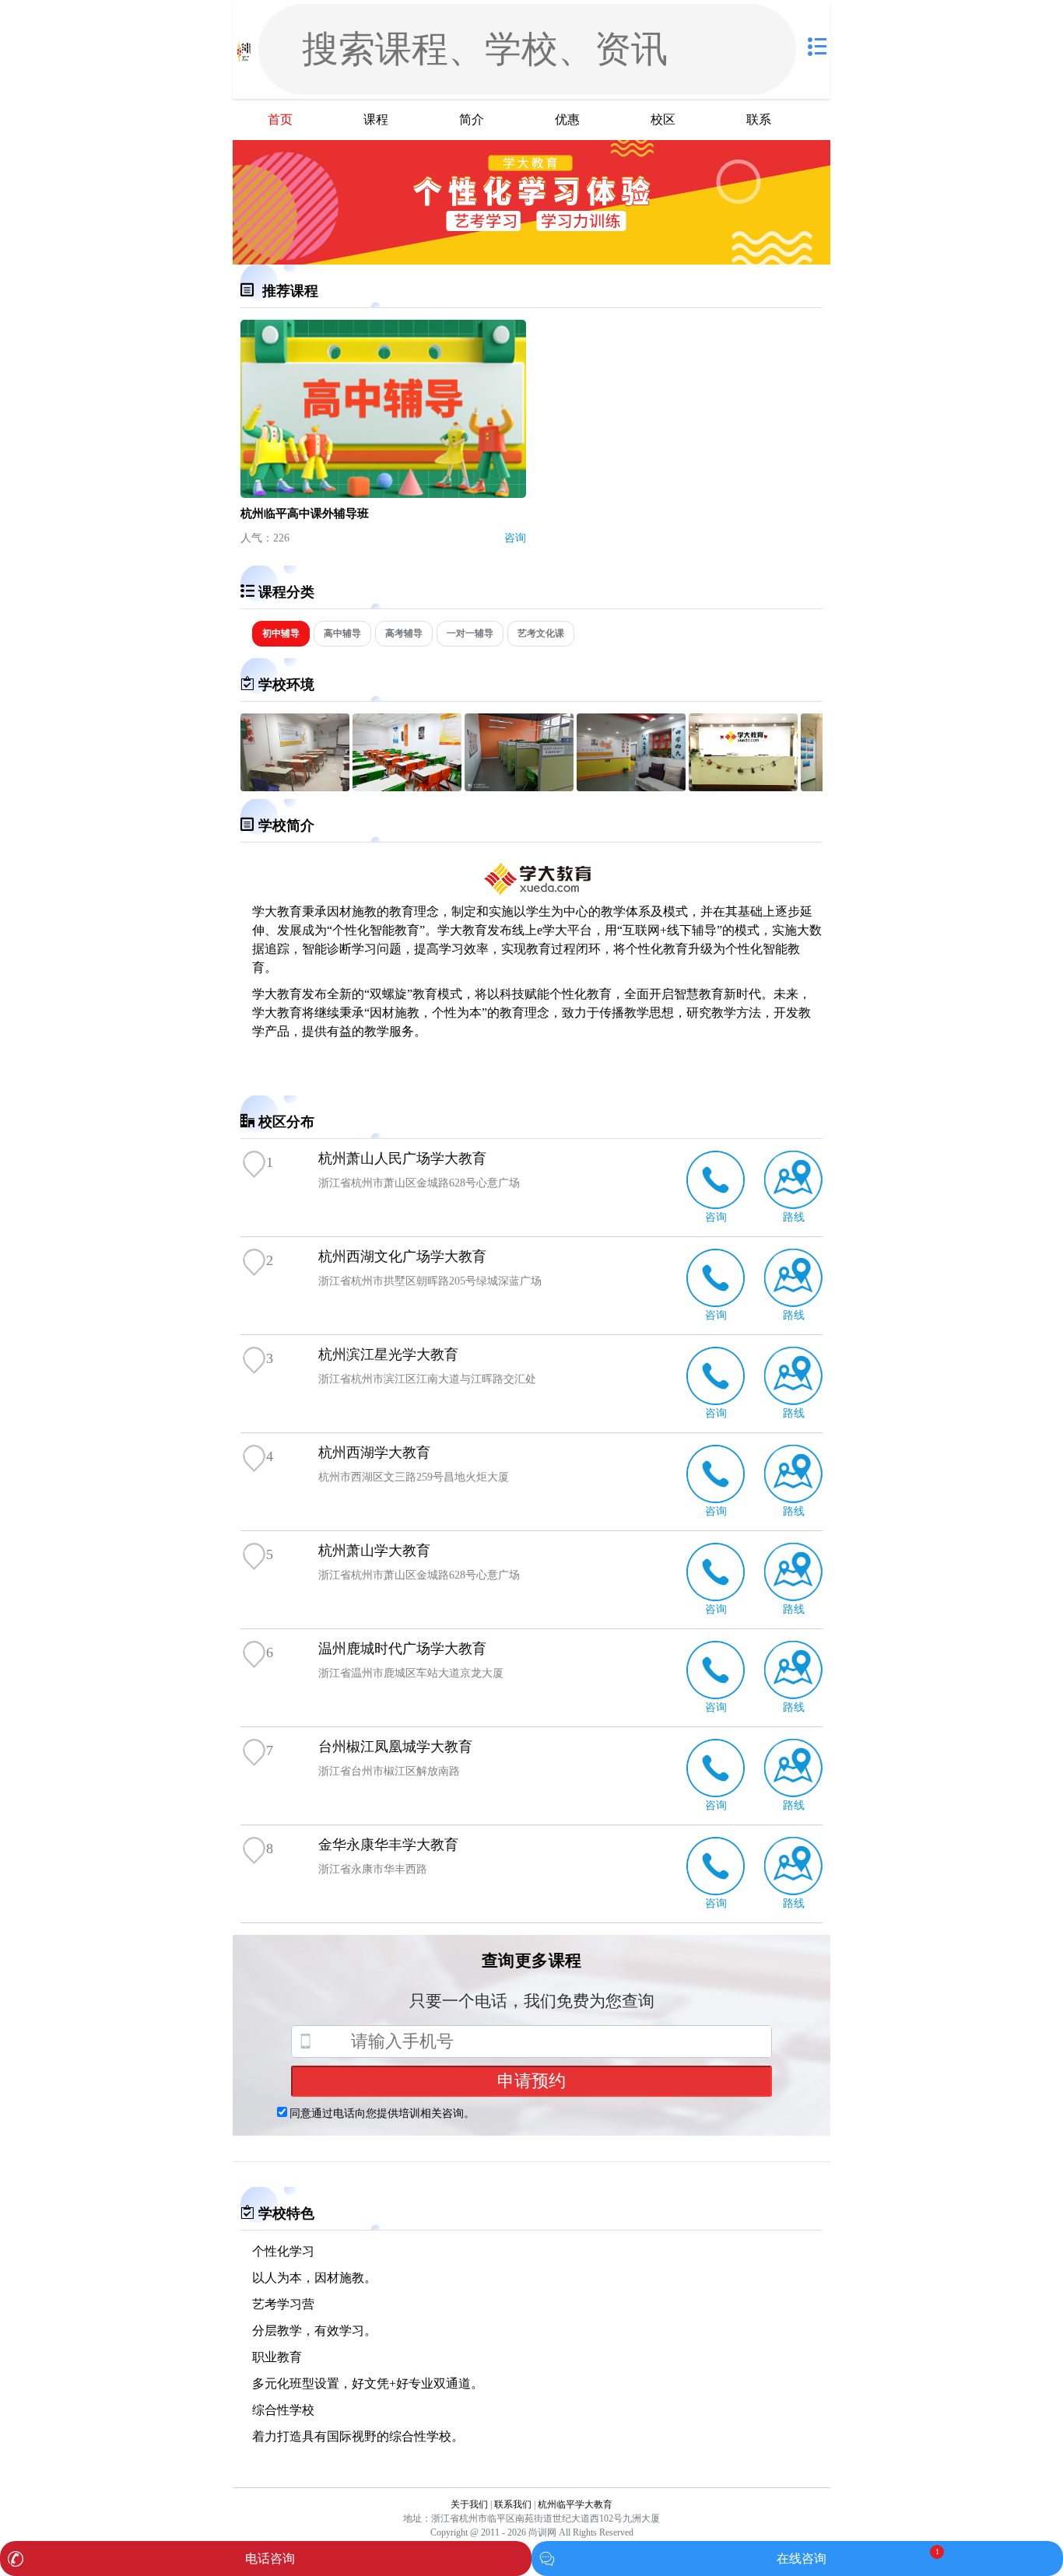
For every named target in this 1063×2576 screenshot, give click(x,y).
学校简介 (286, 825)
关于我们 (469, 2504)
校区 (663, 119)
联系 (759, 119)
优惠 (567, 119)
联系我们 (513, 2504)
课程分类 (286, 592)
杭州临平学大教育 (575, 2504)
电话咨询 (270, 2558)
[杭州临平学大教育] (244, 49)
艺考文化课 (541, 633)
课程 (376, 119)
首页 (280, 119)
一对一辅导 (470, 633)
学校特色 (286, 2213)
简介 (472, 119)
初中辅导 (281, 633)
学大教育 (277, 911)
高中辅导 (342, 633)
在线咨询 (802, 2558)
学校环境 (286, 685)
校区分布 (286, 1122)
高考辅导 (404, 633)
